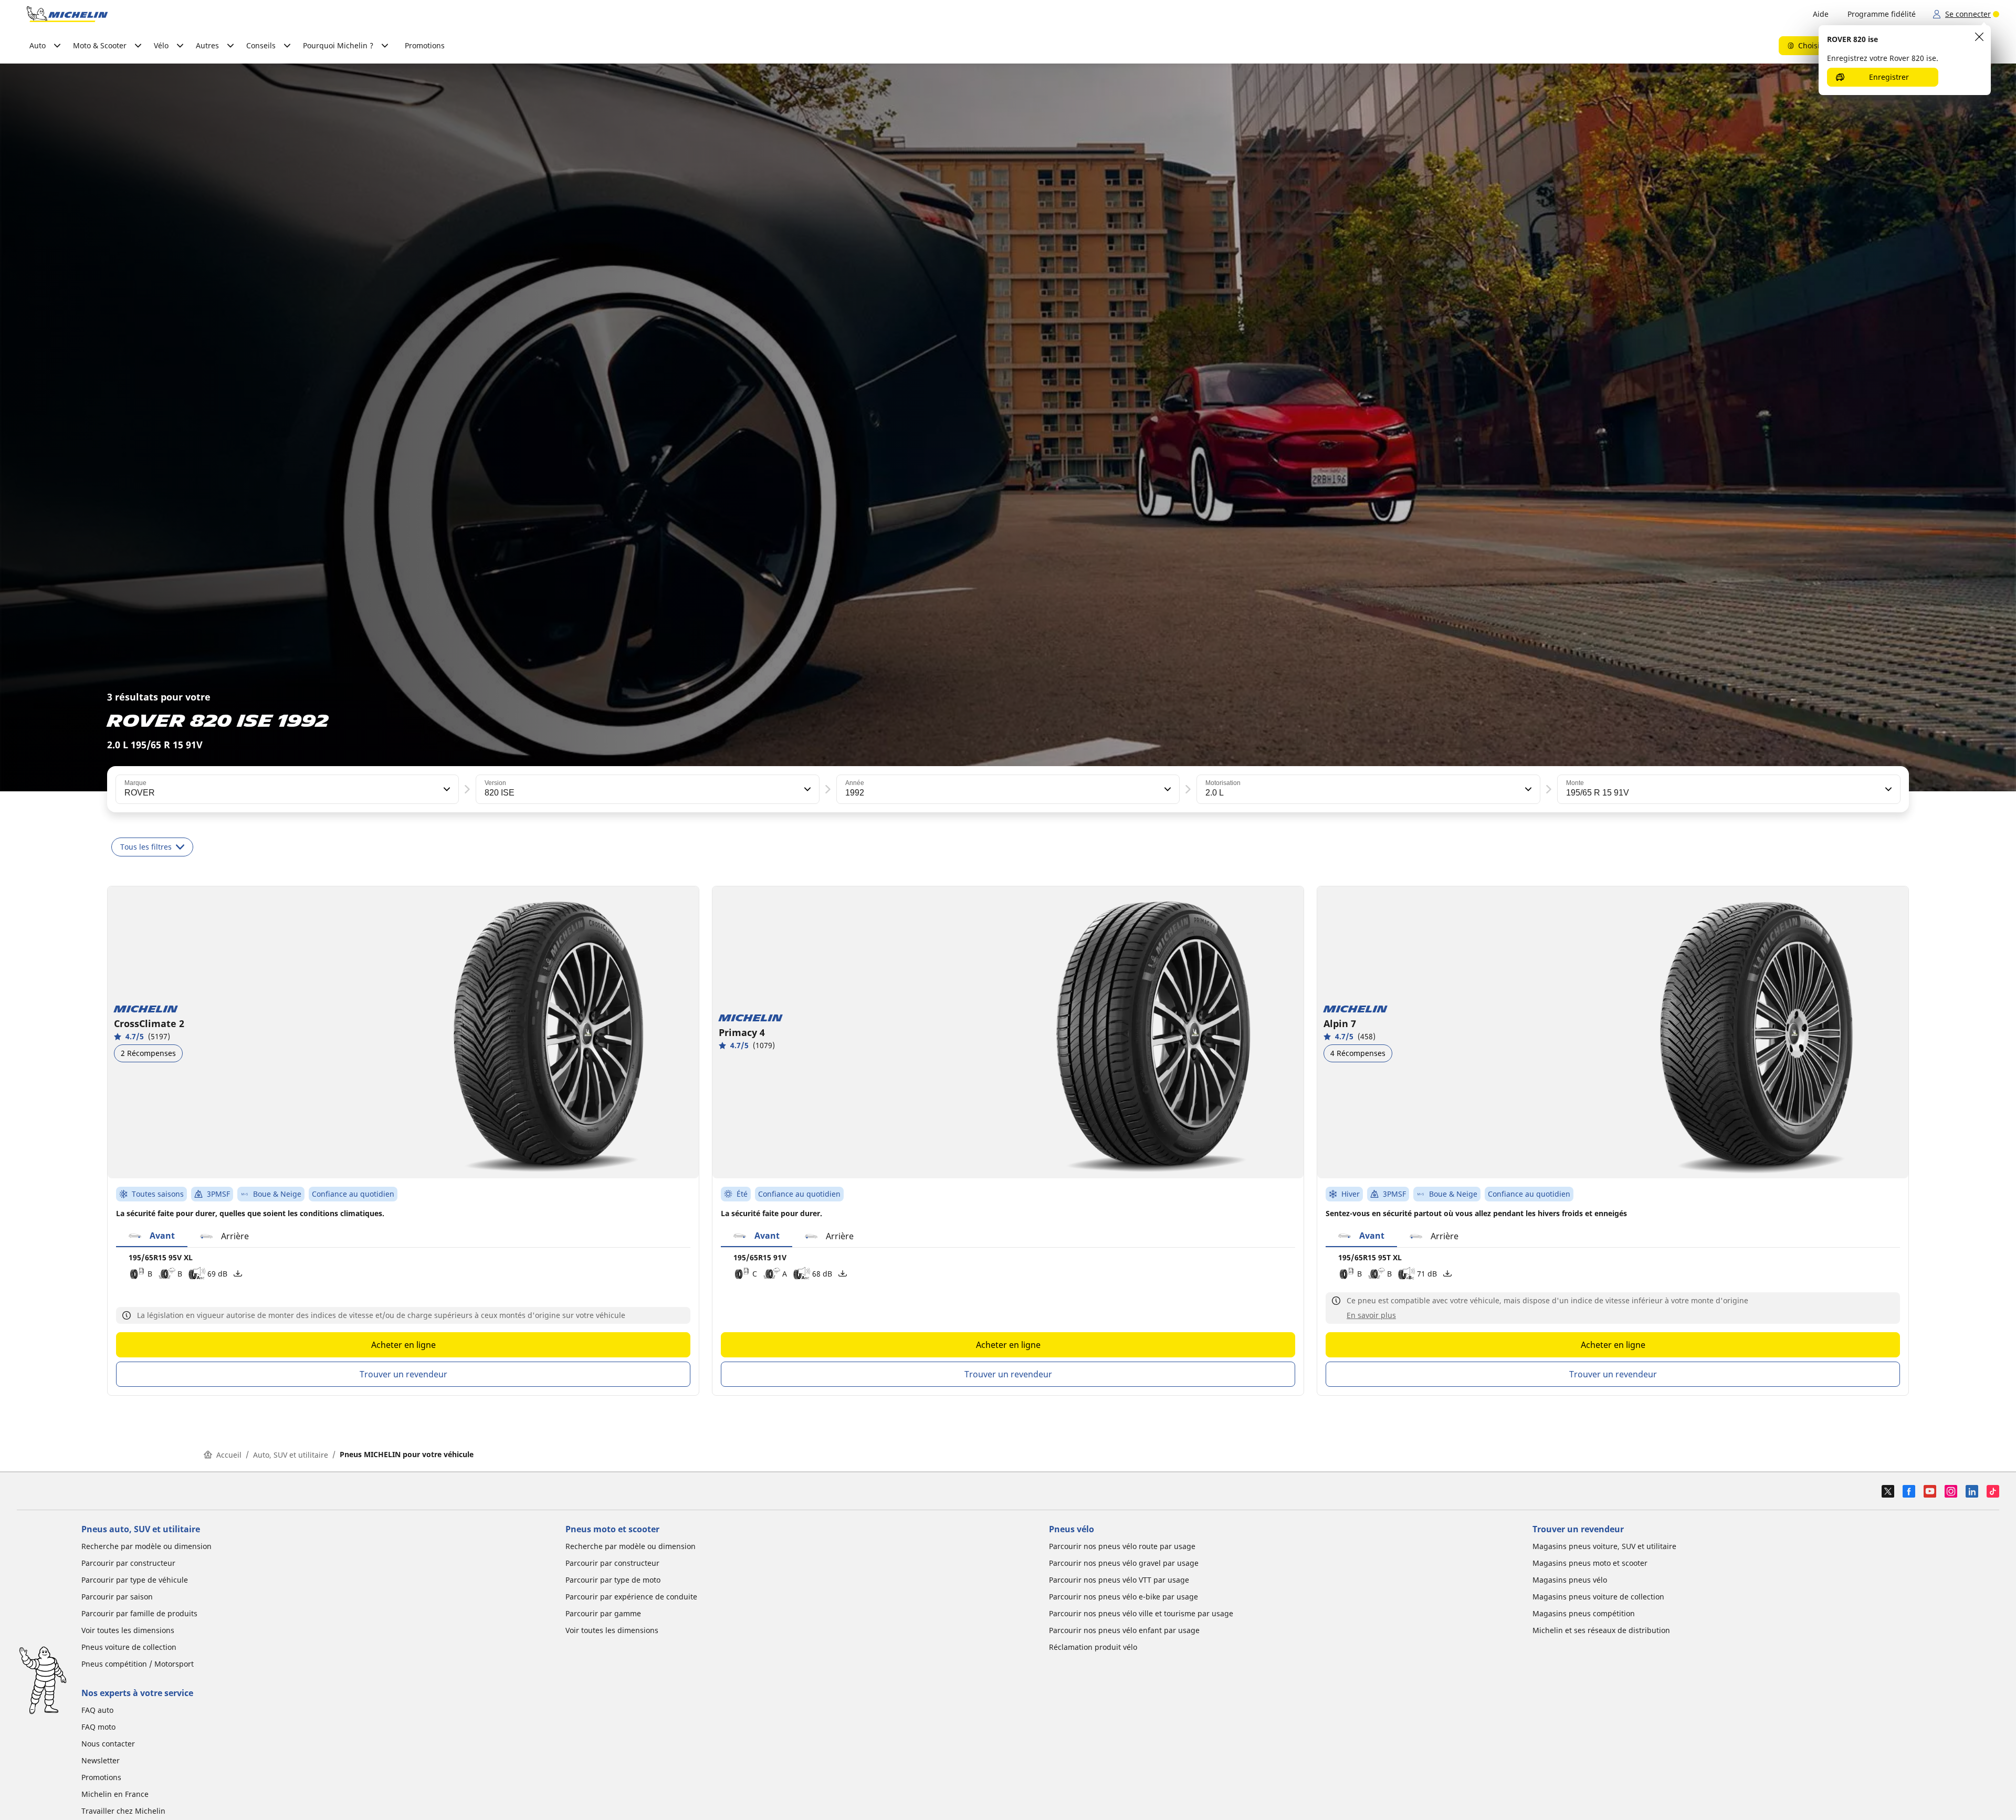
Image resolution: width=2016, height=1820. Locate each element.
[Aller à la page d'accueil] (67, 14)
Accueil (229, 1455)
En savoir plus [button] (1371, 1315)
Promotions (425, 45)
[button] (446, 789)
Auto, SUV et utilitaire (291, 1455)
